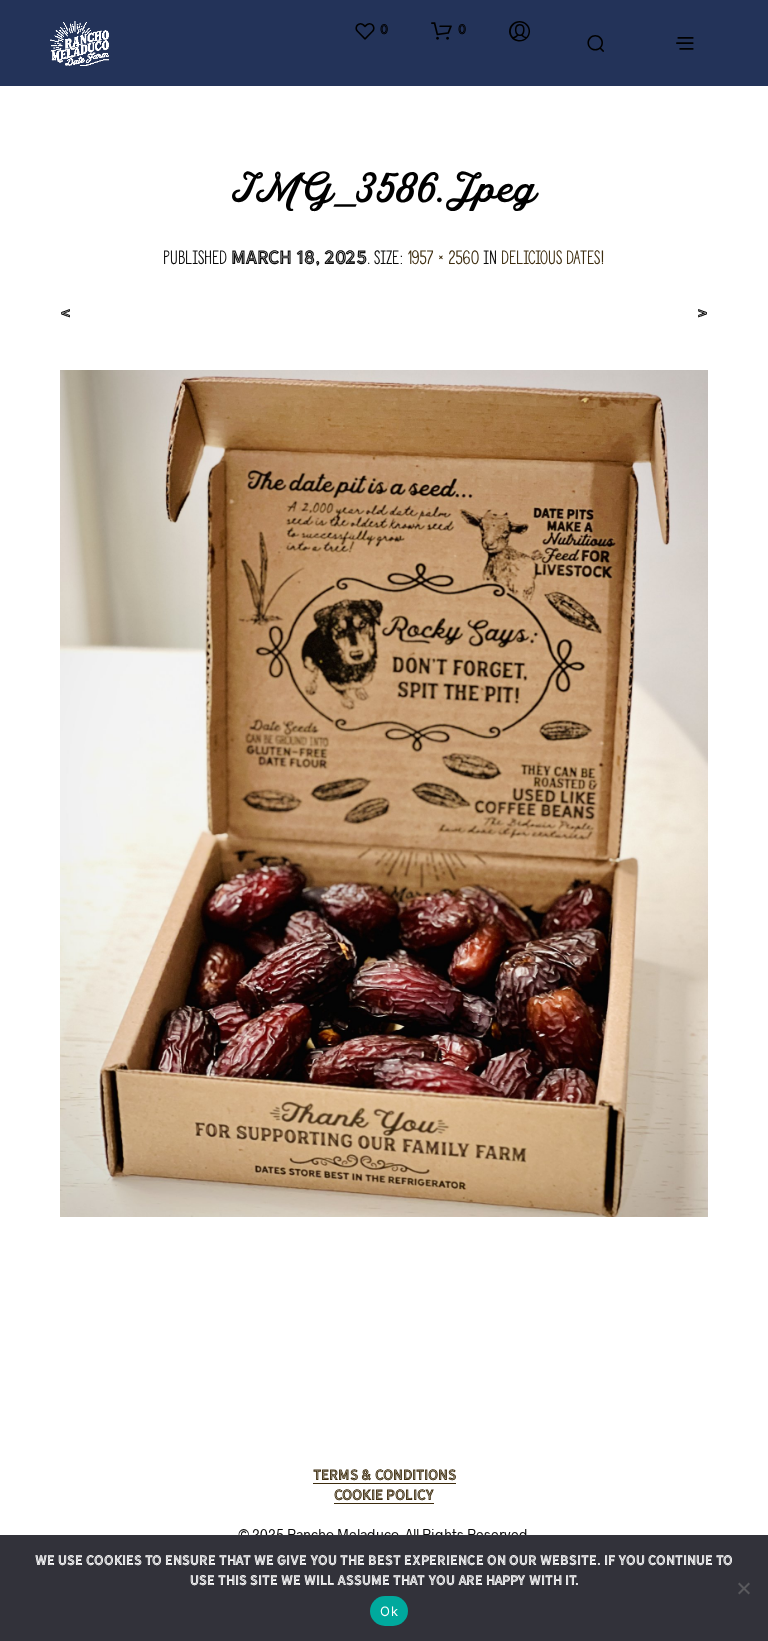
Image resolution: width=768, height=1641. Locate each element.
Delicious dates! (553, 257)
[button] (370, 31)
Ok (389, 1611)
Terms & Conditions (384, 1475)
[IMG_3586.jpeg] (384, 792)
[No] (743, 1588)
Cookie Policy (384, 1495)
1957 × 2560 (443, 257)
